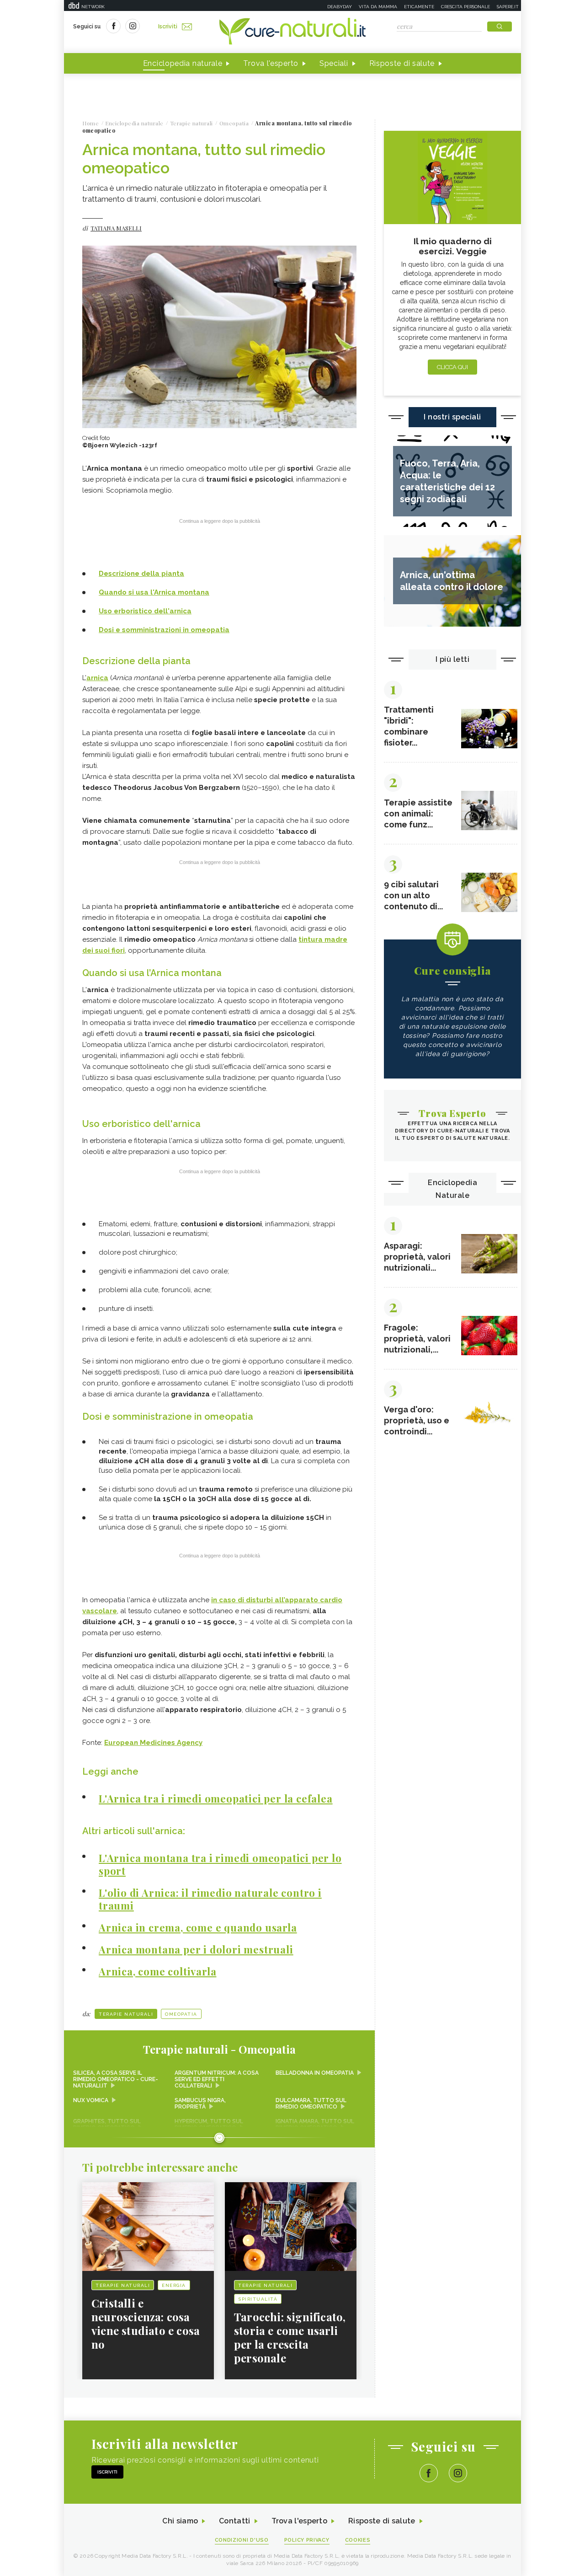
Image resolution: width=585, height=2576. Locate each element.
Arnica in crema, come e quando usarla (198, 1927)
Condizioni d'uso (242, 2540)
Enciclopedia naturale (183, 63)
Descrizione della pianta (141, 574)
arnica (97, 678)
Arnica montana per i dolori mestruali (196, 1949)
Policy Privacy (307, 2540)
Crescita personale (465, 7)
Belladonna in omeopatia (315, 2073)
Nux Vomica (91, 2100)
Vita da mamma (378, 7)
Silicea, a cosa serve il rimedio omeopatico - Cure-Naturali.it (116, 2079)
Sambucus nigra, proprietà (200, 2104)
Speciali (334, 63)
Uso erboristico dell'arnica (145, 611)
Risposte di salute (402, 63)
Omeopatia (181, 2014)
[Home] (292, 32)
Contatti (234, 2521)
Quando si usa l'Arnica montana (154, 592)
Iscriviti (168, 27)
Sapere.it (508, 7)
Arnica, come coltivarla (157, 1971)
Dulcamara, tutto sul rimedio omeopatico (311, 2104)
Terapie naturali (126, 2014)
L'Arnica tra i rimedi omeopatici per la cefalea (216, 1798)
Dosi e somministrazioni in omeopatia (164, 630)
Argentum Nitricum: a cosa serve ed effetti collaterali (217, 2079)
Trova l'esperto (271, 63)
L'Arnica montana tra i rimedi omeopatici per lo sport (220, 1864)
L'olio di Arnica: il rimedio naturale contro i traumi (210, 1899)
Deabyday (340, 7)
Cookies (358, 2540)
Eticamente (419, 7)
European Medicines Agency (153, 1743)
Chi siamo (180, 2521)
